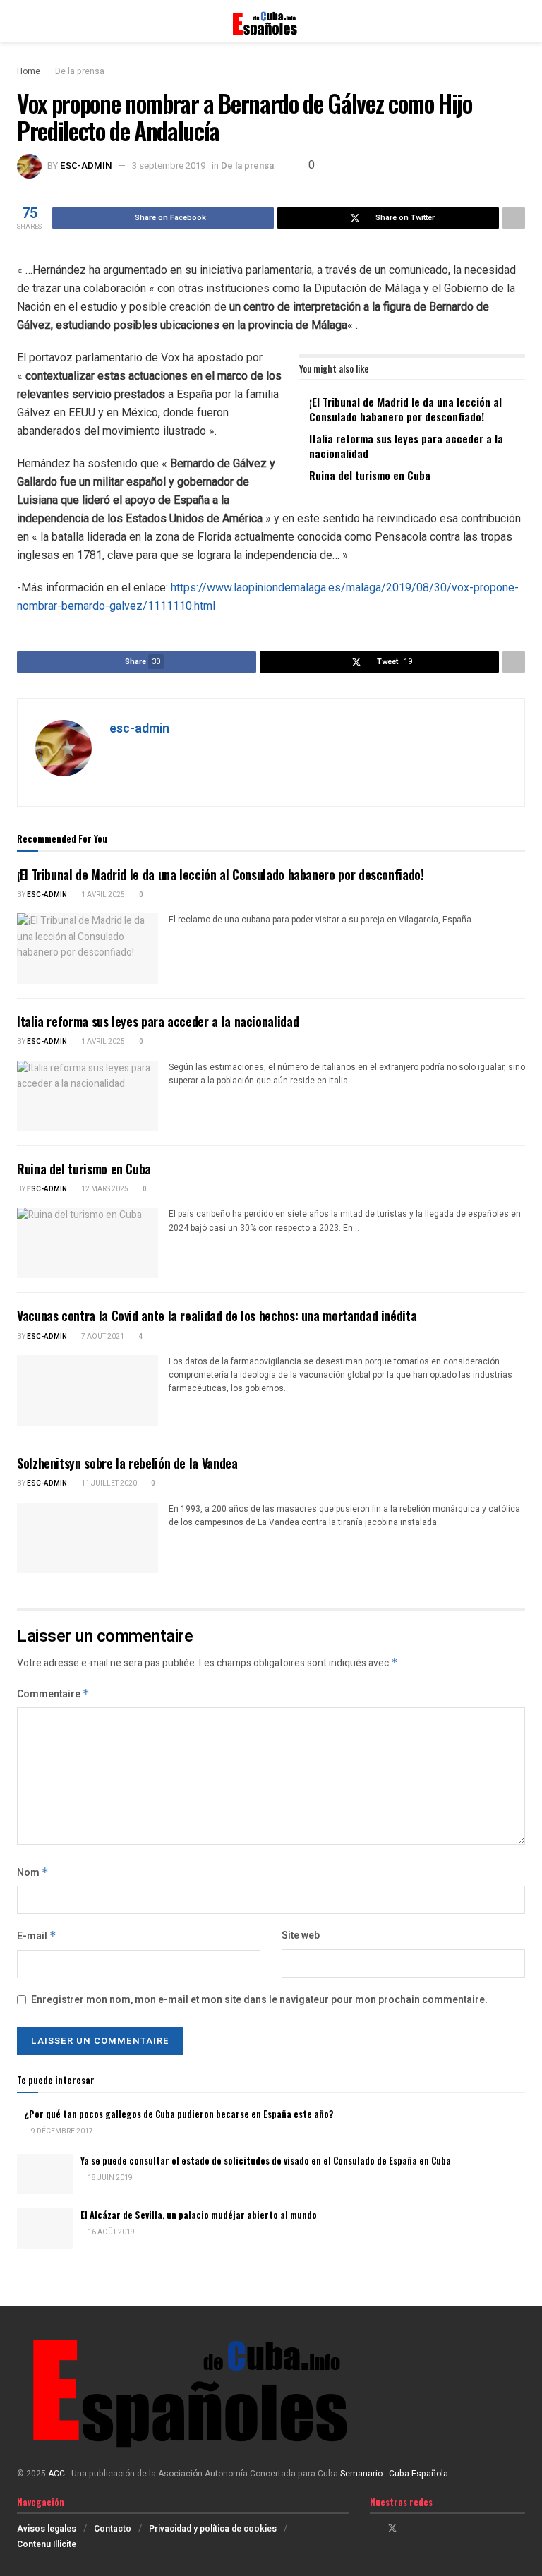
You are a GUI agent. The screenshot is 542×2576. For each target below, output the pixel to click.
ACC (56, 2474)
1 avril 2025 (102, 895)
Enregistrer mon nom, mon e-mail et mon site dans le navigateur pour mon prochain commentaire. (259, 2000)
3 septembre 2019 (169, 165)
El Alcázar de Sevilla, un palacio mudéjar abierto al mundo (199, 2215)
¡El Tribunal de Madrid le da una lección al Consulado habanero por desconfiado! (405, 409)
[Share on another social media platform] (514, 218)
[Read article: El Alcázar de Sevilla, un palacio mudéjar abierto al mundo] (45, 2228)
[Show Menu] (23, 21)
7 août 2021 (102, 1337)
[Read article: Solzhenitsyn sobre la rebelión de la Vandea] (88, 1538)
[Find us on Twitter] (392, 2529)
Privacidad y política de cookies (213, 2529)
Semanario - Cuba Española (395, 2474)
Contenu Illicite (47, 2544)
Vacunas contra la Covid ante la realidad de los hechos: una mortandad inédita (217, 1316)
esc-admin (86, 165)
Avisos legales (47, 2529)
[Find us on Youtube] (429, 2529)
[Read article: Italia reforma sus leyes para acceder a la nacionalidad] (88, 1096)
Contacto (113, 2529)
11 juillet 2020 (108, 1483)
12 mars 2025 (104, 1189)
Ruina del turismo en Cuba (370, 475)
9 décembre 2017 (61, 2131)
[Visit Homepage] (271, 21)
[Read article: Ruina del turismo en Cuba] (88, 1243)
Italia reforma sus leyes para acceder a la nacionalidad (406, 446)
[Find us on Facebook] (374, 2529)
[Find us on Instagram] (411, 2529)
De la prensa (80, 71)
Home (29, 71)
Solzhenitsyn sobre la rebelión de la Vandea (127, 1463)
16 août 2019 (110, 2232)
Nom (33, 1873)
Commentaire (53, 1694)
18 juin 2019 (109, 2178)
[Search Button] (519, 21)
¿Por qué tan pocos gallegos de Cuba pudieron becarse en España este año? (179, 2114)
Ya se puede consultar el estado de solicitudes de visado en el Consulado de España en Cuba (266, 2160)
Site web (301, 1936)
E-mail (37, 1936)
